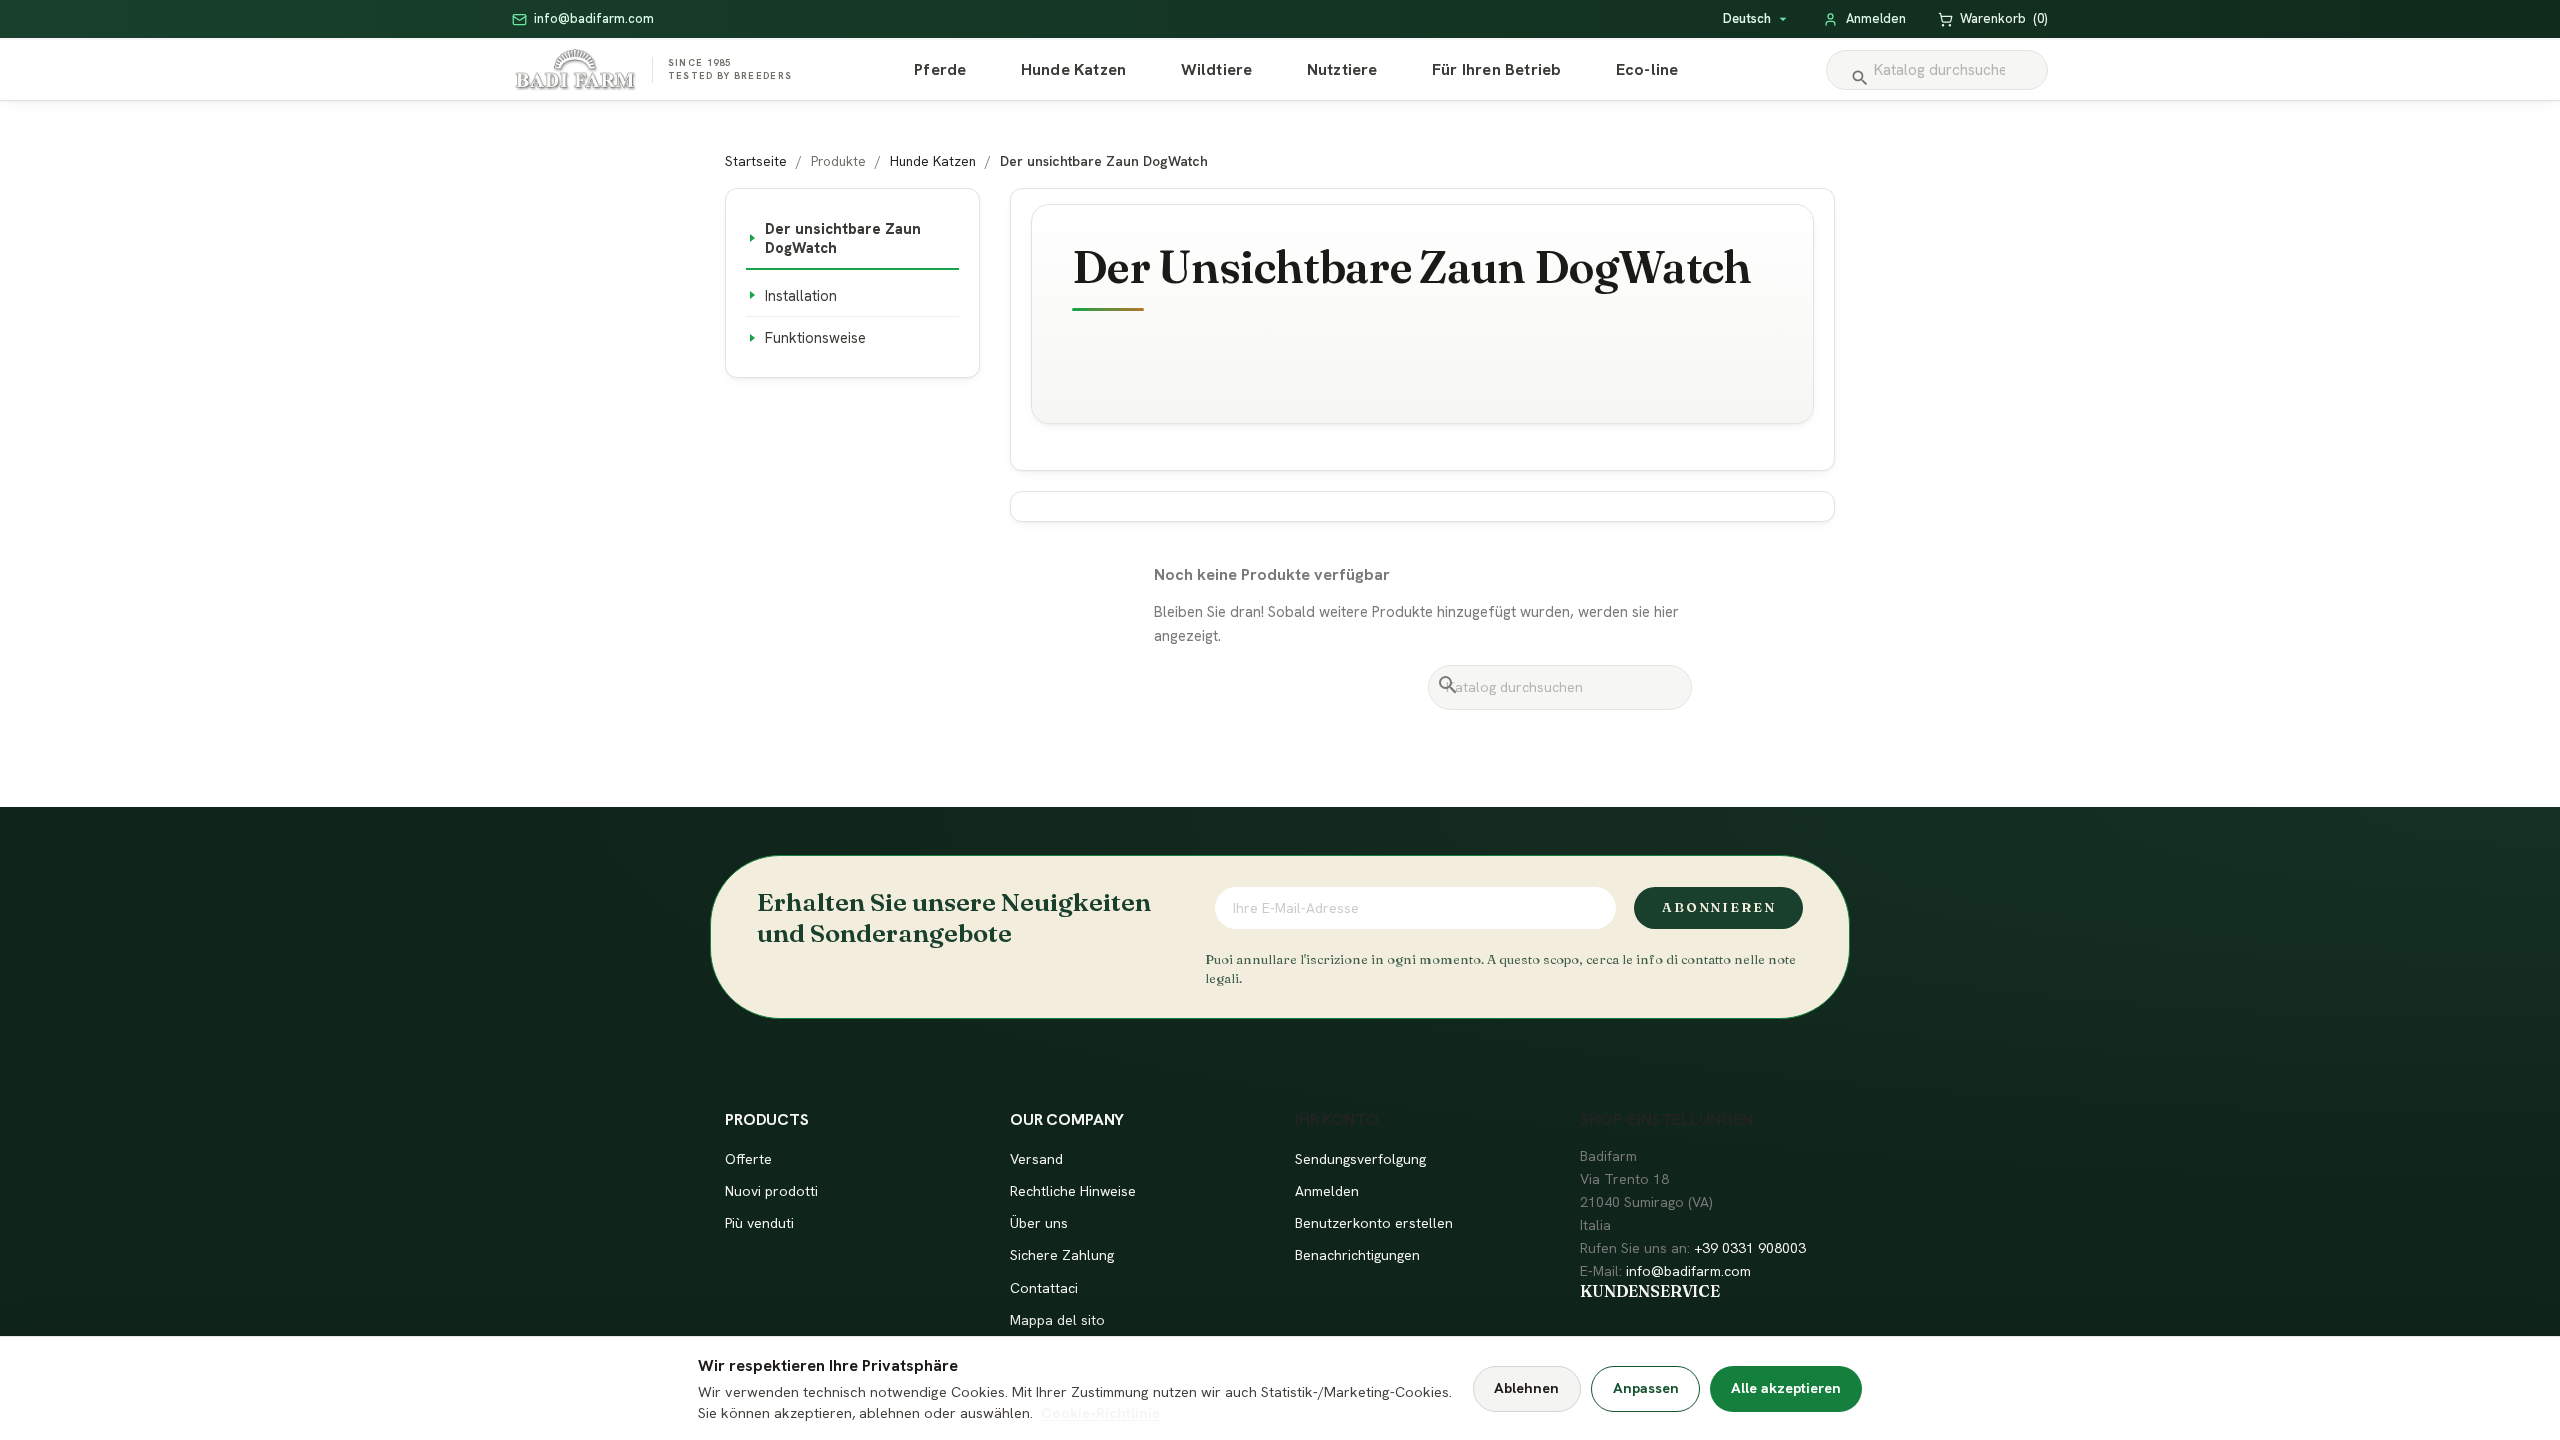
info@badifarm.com (1688, 1271)
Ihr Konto (1337, 1119)
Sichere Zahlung (1062, 1255)
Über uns (1039, 1223)
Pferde (940, 69)
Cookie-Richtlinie (1100, 1413)
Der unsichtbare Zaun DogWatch (843, 238)
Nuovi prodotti (771, 1191)
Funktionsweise (815, 337)
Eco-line (1647, 69)
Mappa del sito (1057, 1320)
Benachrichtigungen (1357, 1255)
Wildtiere (1217, 69)
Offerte (748, 1159)
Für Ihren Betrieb (1496, 69)
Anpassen (1646, 1388)
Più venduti (759, 1223)
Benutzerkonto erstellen (1374, 1223)
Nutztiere (1342, 69)
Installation (801, 295)
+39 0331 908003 (1750, 1248)
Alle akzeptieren (1786, 1388)
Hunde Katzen (1073, 69)
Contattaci (1044, 1288)
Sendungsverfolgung (1360, 1159)
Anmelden (1327, 1191)
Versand (1036, 1159)
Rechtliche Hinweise (1073, 1191)
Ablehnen (1526, 1388)
